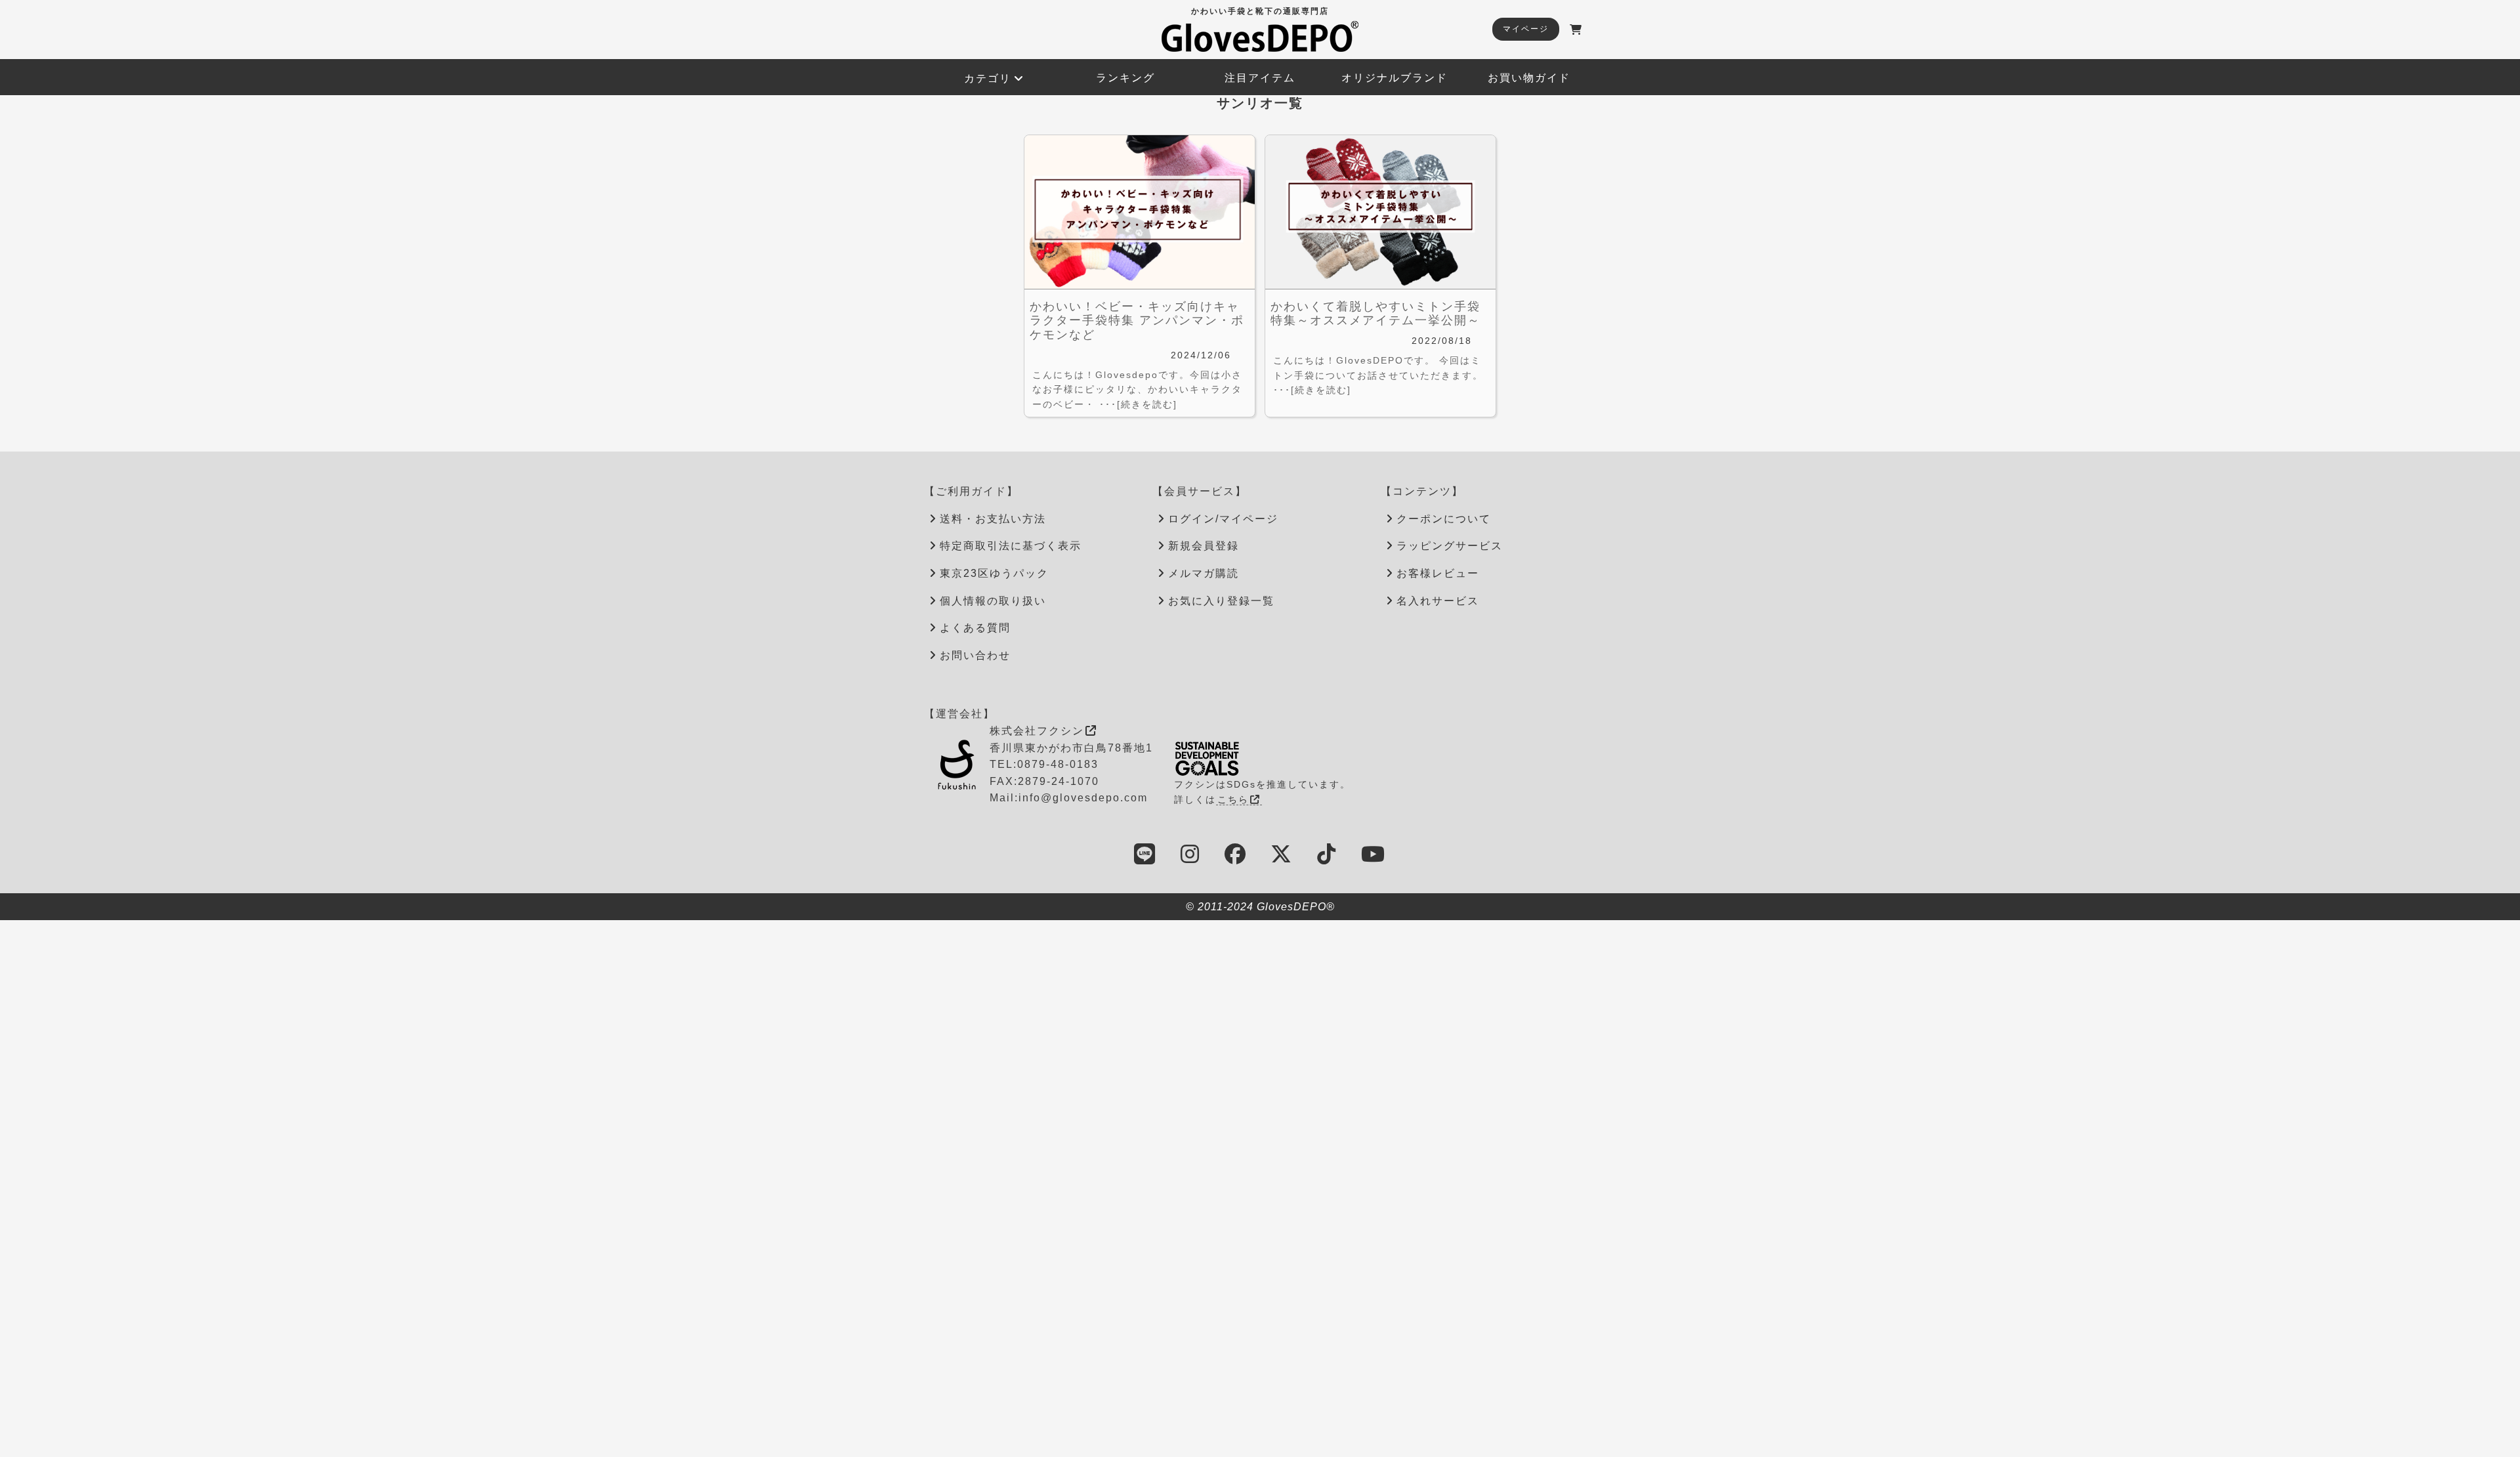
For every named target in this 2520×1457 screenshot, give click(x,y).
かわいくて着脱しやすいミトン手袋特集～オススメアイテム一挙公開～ (1375, 314)
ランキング (1125, 78)
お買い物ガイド (1529, 78)
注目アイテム (1260, 78)
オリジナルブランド (1395, 78)
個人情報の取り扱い (993, 601)
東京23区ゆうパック (994, 573)
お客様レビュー (1438, 573)
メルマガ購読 (1204, 573)
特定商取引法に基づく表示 (1011, 546)
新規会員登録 (1204, 546)
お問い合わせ (975, 655)
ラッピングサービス (1450, 546)
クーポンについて (1444, 519)
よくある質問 (975, 628)
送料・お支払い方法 (993, 519)
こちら (1233, 799)
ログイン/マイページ (1223, 519)
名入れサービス (1438, 601)
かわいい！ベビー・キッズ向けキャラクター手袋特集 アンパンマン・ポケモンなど (1137, 321)
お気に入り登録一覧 (1221, 601)
